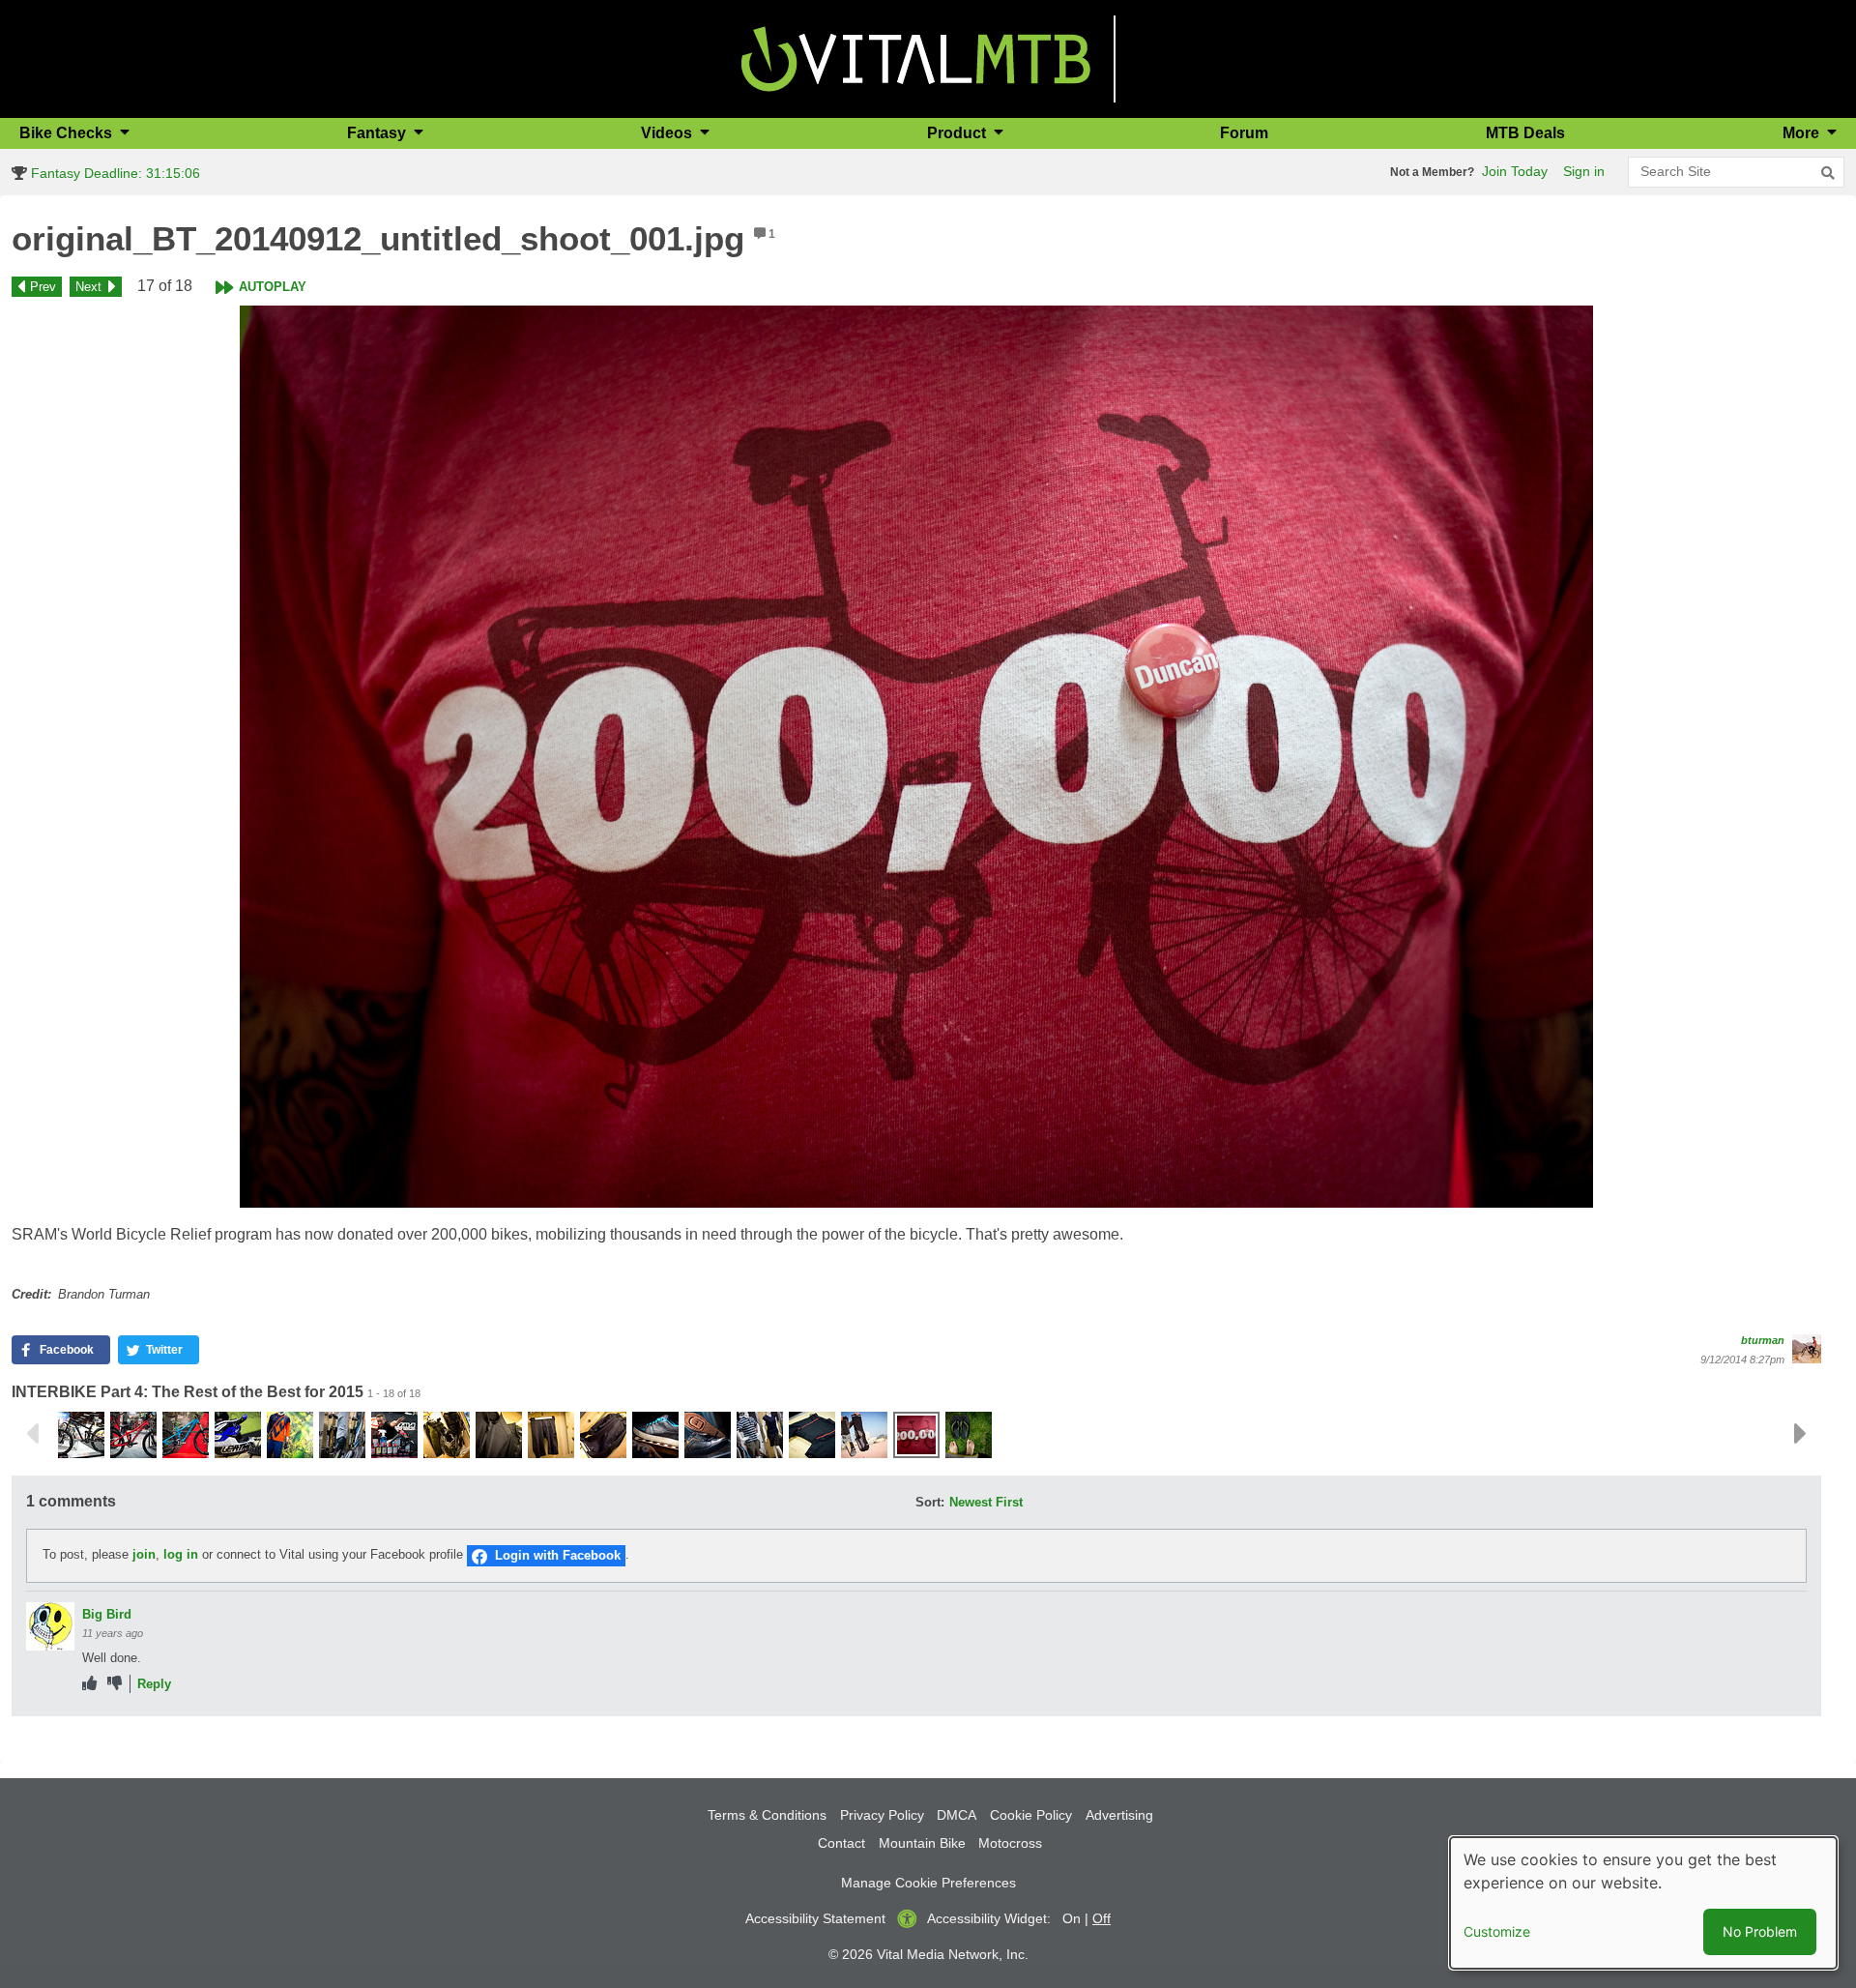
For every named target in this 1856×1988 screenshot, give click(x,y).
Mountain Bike (922, 1843)
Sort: (930, 1502)
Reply (154, 1684)
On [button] (1072, 1918)
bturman (1763, 1340)
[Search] (1828, 173)
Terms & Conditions (767, 1815)
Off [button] (1102, 1918)
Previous (32, 1434)
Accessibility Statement (815, 1918)
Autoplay (273, 287)
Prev (43, 287)
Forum (1244, 133)
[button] (916, 757)
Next (88, 287)
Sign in (1584, 171)
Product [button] (958, 133)
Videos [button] (668, 133)
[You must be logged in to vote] (89, 1684)
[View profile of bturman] (1807, 1349)
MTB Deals (1525, 133)
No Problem (1760, 1931)
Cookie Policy (1031, 1815)
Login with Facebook (558, 1555)
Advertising (1119, 1815)
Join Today (1515, 171)
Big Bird (107, 1614)
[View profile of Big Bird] (50, 1626)
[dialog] (1643, 1903)
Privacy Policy (882, 1815)
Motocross (1010, 1843)
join (144, 1555)
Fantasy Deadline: (114, 173)
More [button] (1803, 133)
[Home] (916, 58)
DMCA (957, 1815)
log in (181, 1555)
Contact (841, 1843)
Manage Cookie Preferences (928, 1883)
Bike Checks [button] (68, 133)
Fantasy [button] (378, 133)
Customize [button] (1497, 1931)
